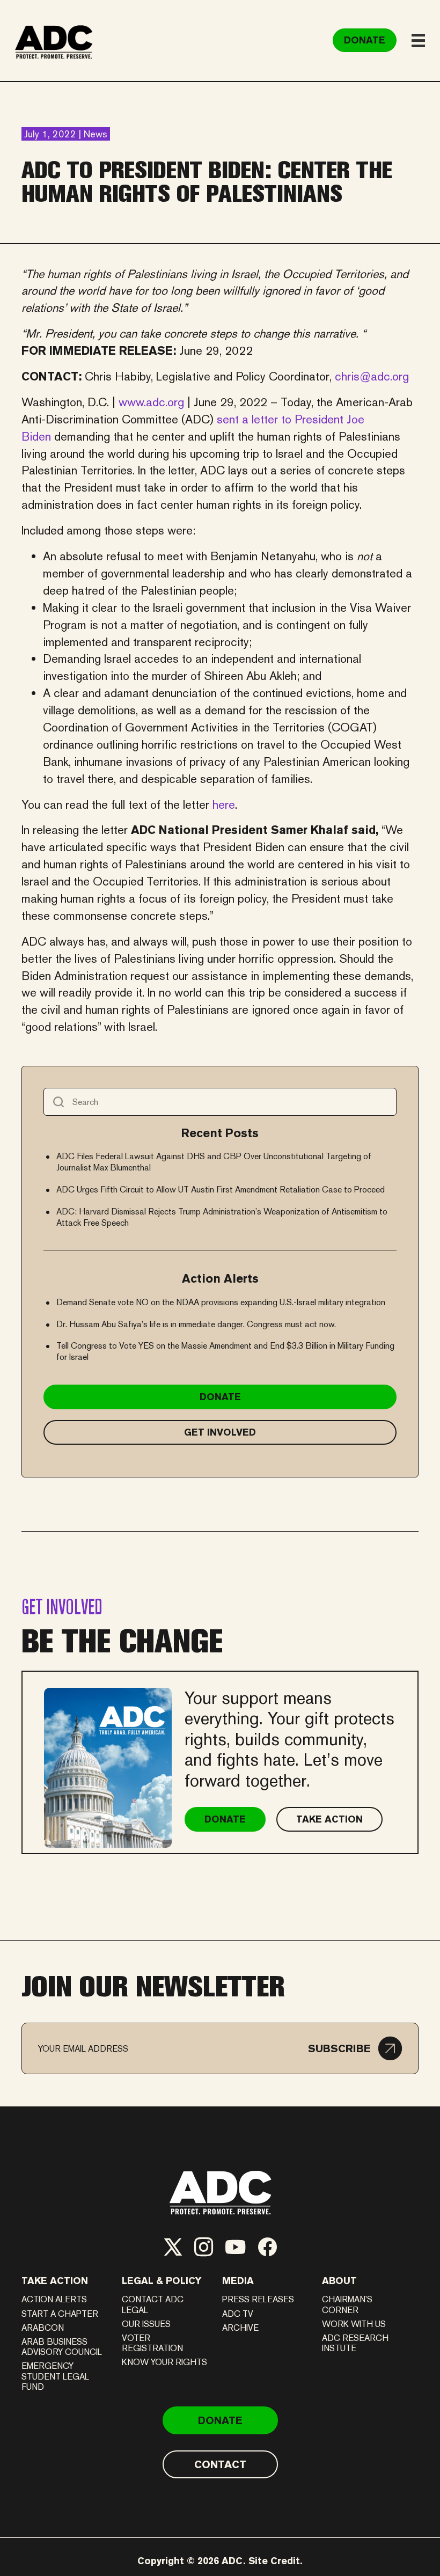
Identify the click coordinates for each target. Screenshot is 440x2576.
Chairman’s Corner (347, 2304)
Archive (240, 2328)
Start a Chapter (60, 2314)
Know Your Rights (164, 2362)
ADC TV (238, 2314)
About (339, 2281)
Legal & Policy (162, 2281)
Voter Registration (152, 2343)
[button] (355, 2048)
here (224, 804)
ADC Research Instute (355, 2343)
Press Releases (258, 2299)
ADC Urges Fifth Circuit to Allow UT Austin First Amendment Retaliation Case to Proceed (221, 1190)
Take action (55, 2281)
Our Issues (146, 2324)
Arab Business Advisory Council (62, 2347)
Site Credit (274, 2561)
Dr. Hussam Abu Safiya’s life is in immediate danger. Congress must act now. (196, 1324)
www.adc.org (151, 402)
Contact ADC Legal (153, 2304)
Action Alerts (54, 2299)
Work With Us (354, 2324)
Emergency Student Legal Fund (55, 2376)
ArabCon (43, 2328)
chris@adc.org (372, 376)
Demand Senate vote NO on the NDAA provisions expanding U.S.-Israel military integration (221, 1302)
